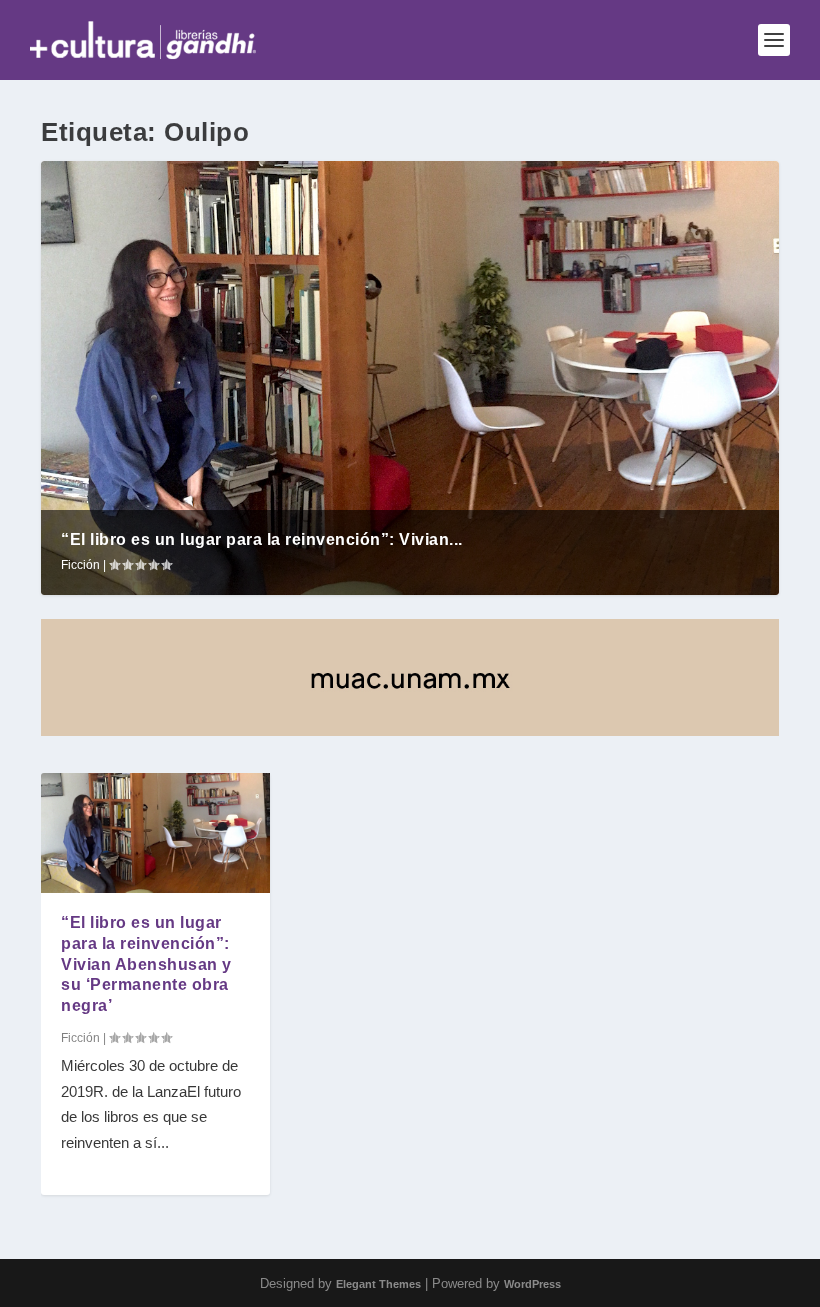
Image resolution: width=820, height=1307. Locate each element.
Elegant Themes (378, 1284)
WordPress (532, 1284)
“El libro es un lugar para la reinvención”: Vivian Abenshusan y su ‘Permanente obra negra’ (146, 964)
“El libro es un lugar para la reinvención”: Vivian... (262, 539)
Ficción (80, 565)
